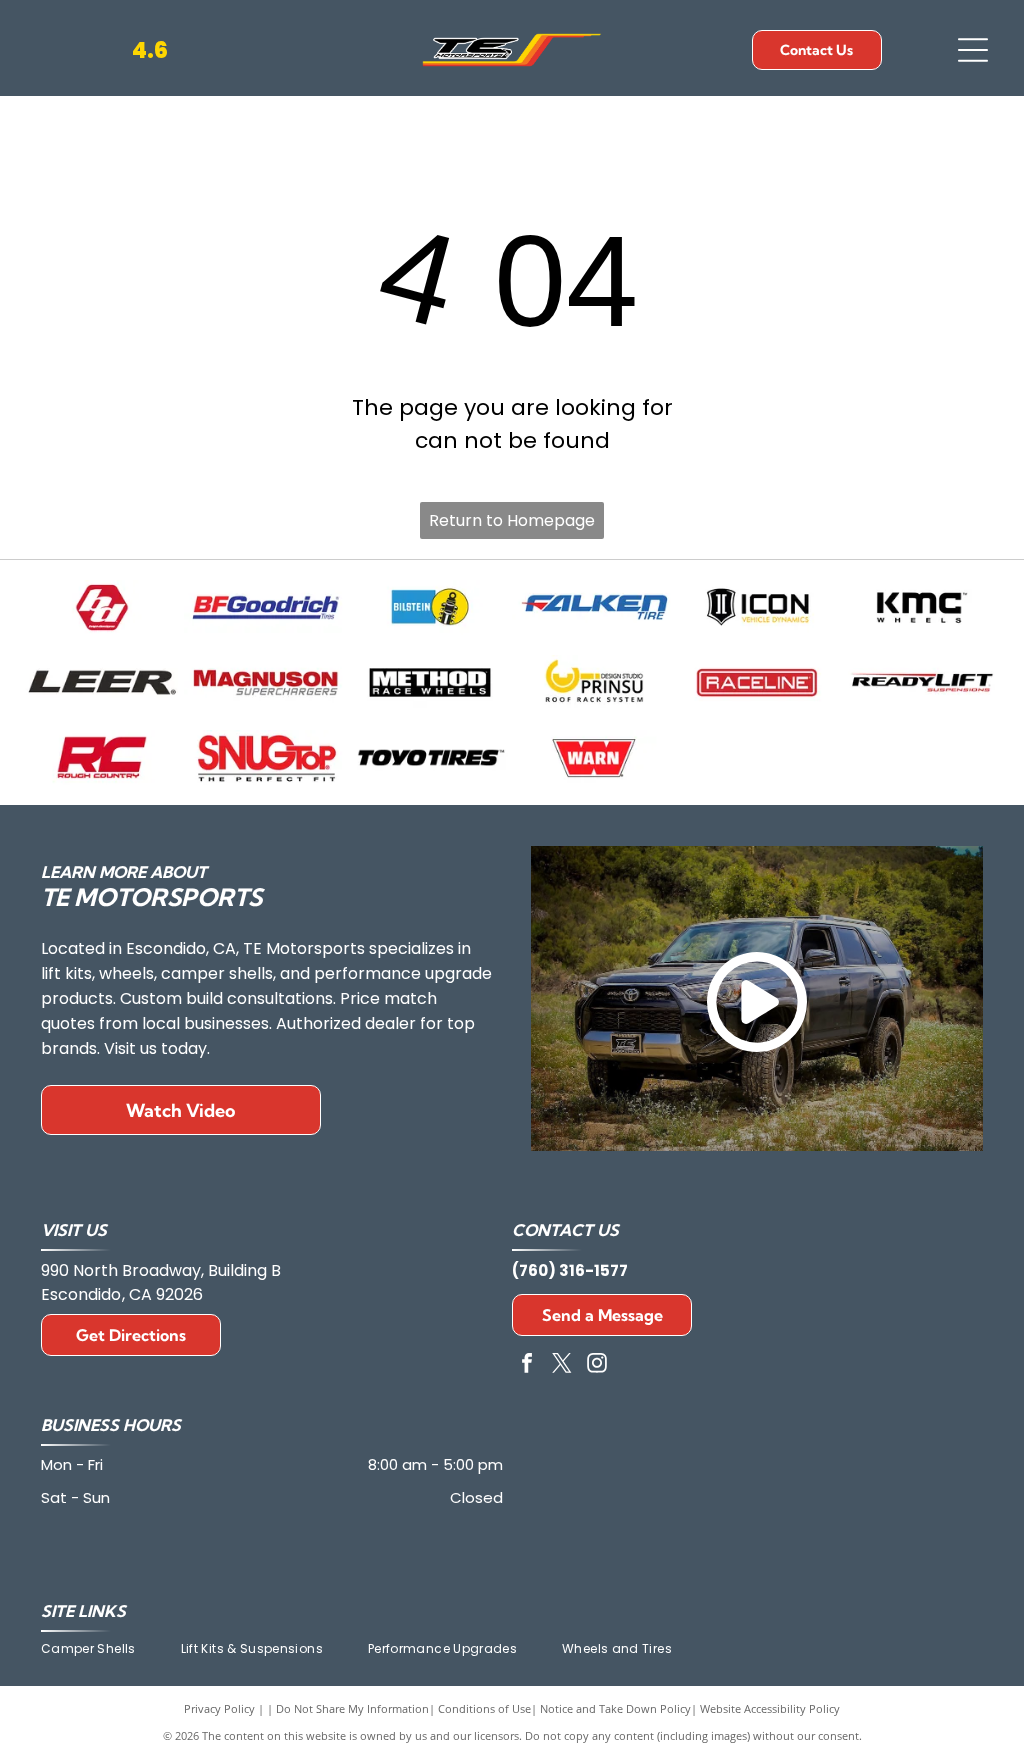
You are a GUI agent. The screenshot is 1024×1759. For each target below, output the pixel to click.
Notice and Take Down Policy (615, 1708)
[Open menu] (973, 50)
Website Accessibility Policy (770, 1708)
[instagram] (597, 1365)
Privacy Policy (219, 1708)
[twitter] (562, 1365)
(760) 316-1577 (570, 1270)
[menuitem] (111, 1649)
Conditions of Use (484, 1708)
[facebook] (527, 1365)
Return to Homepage (512, 520)
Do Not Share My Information (352, 1708)
